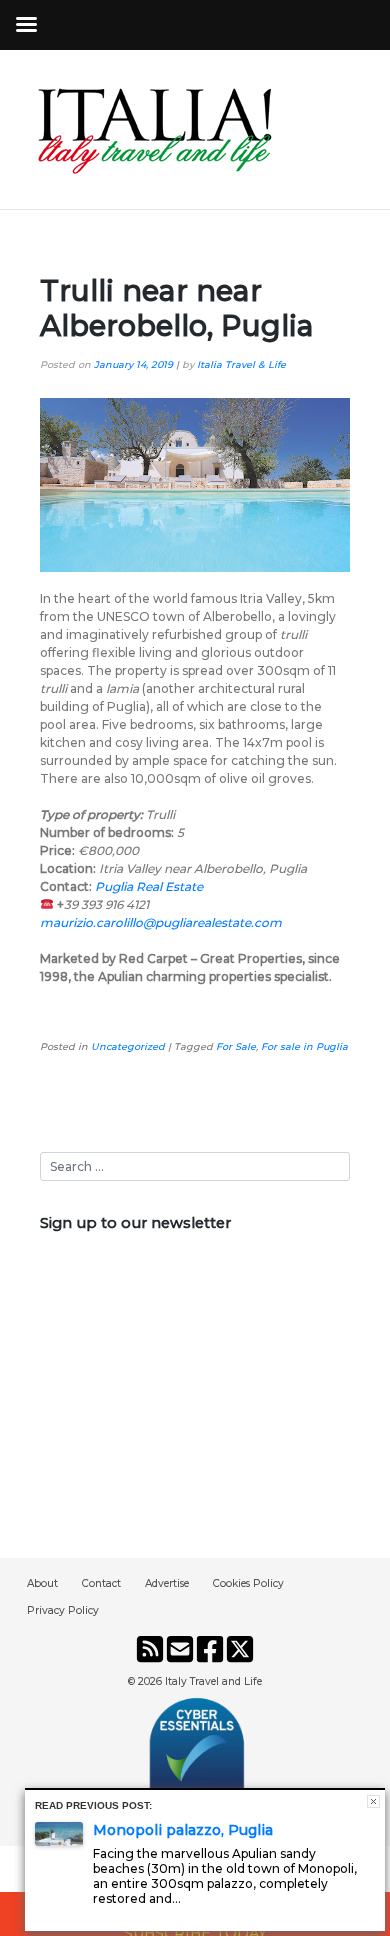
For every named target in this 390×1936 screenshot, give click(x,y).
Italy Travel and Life (213, 1681)
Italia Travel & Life (241, 364)
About (42, 1583)
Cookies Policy (248, 1583)
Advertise (167, 1583)
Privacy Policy (63, 1610)
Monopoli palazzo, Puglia (183, 1830)
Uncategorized (128, 1046)
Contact (101, 1583)
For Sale (236, 1046)
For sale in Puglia (304, 1046)
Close (373, 1801)
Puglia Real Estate (149, 886)
